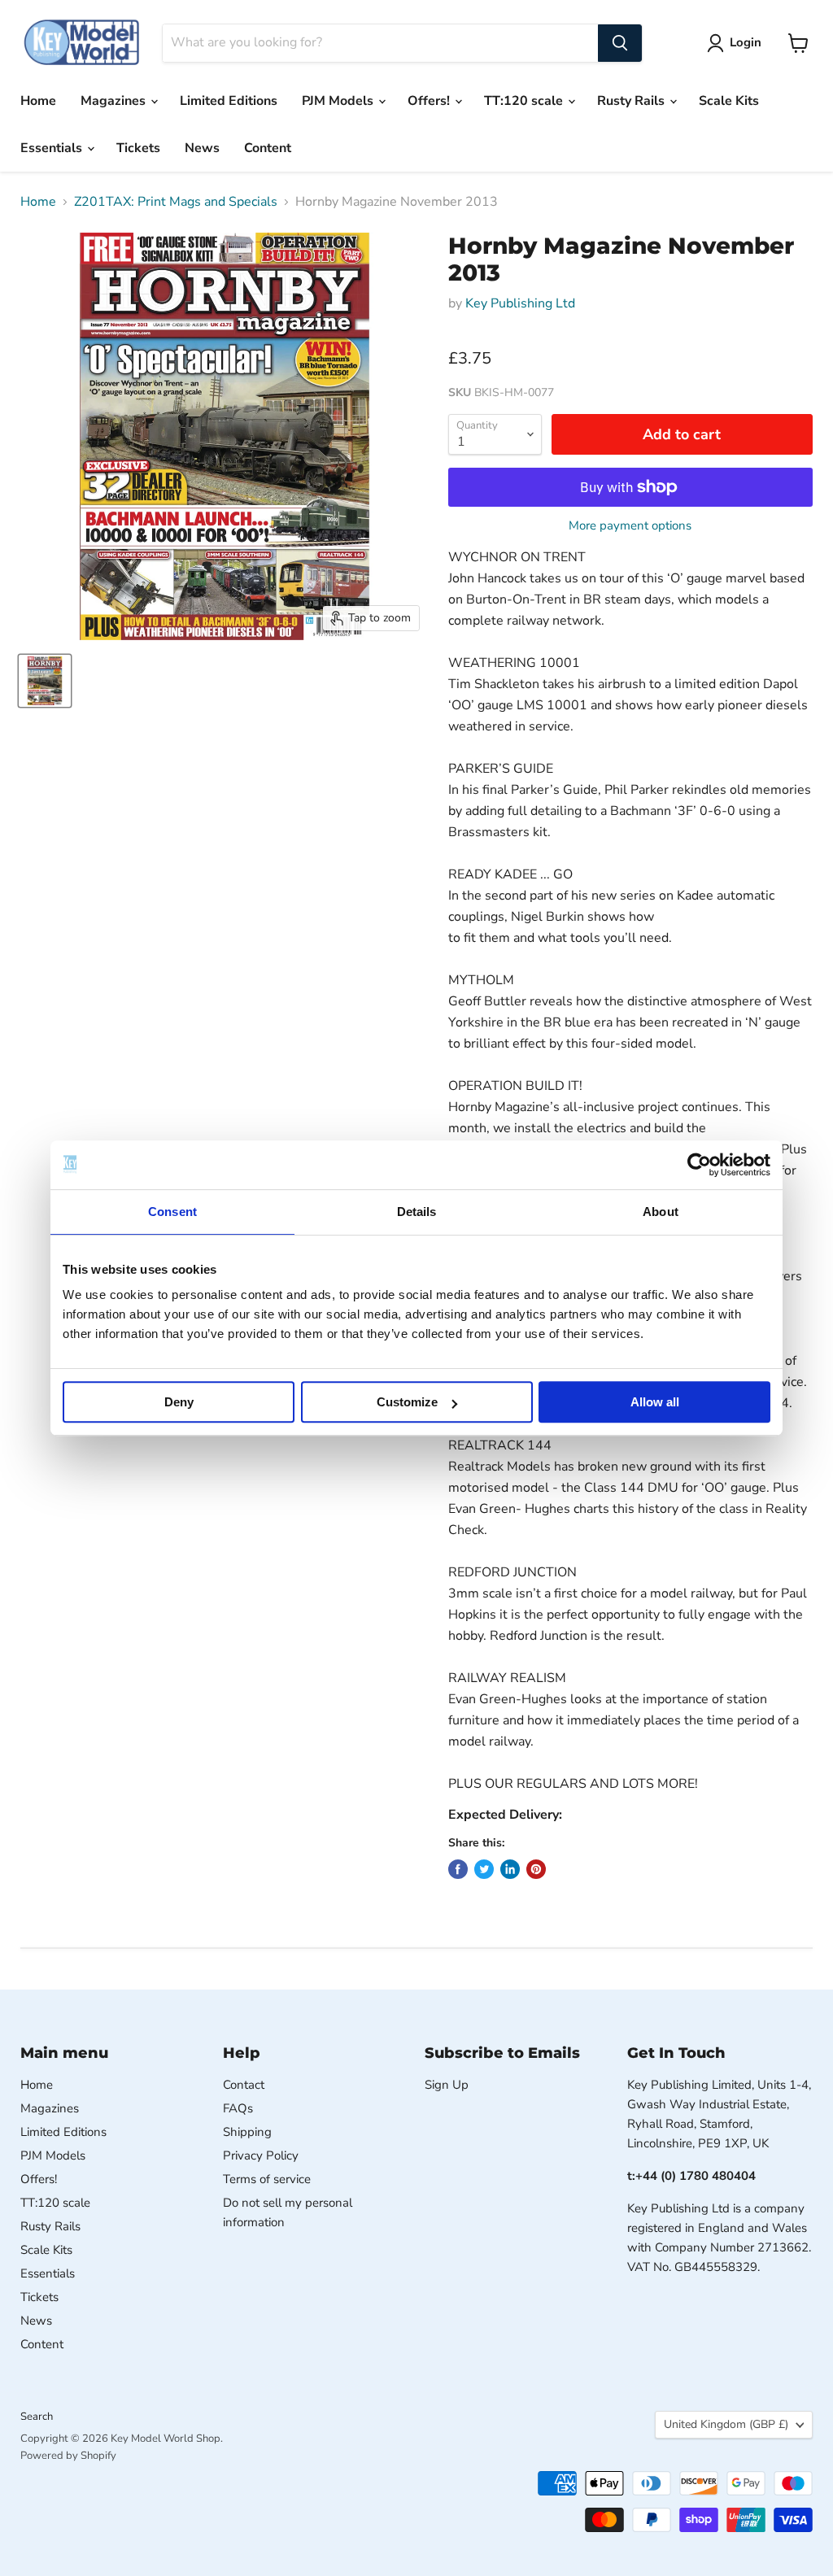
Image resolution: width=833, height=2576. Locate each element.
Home (38, 101)
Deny (179, 1402)
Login (746, 42)
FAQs (238, 2108)
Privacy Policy (261, 2155)
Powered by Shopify (68, 2456)
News (202, 148)
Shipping (247, 2132)
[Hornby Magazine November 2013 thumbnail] (45, 681)
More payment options (630, 526)
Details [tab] (417, 1212)
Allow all (655, 1402)
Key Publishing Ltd (520, 303)
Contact (244, 2085)
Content (268, 148)
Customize (407, 1402)
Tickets (138, 148)
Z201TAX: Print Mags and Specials (176, 202)
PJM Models (339, 101)
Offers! (430, 101)
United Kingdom (726, 2424)
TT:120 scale (525, 101)
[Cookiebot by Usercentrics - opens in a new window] (699, 1165)
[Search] (620, 43)
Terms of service (267, 2179)
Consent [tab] (172, 1212)
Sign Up (447, 2085)
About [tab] (661, 1212)
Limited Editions (229, 101)
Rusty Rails (632, 101)
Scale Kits (729, 101)
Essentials (53, 148)
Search (37, 2417)
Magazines (115, 101)
